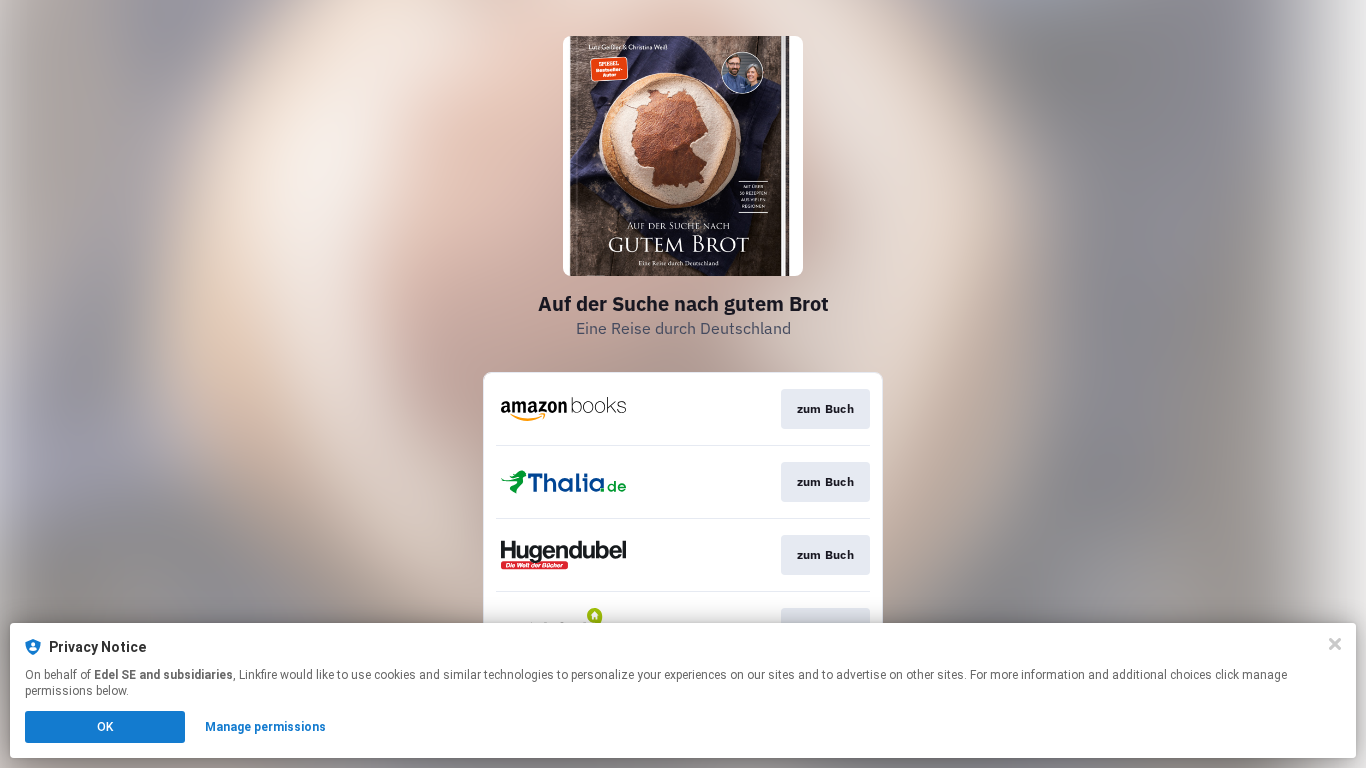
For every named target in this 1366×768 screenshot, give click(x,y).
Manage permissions (265, 727)
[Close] (1335, 644)
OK (105, 727)
